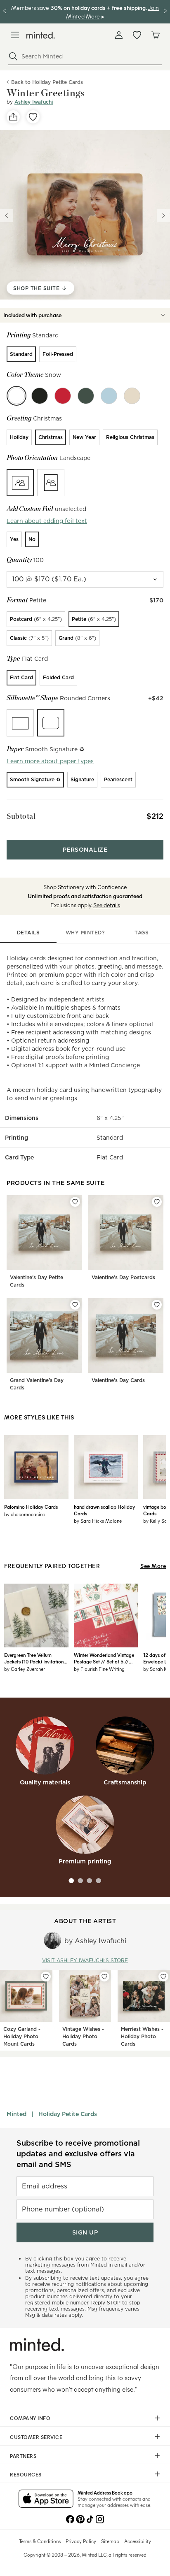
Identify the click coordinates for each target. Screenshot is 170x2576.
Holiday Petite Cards (68, 2114)
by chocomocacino (25, 1514)
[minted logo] (41, 35)
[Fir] (86, 396)
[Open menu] (15, 35)
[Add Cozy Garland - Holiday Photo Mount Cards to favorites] (46, 1977)
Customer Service (36, 2437)
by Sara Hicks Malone (98, 1521)
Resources (26, 2474)
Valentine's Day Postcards (123, 1277)
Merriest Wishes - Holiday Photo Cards (142, 2036)
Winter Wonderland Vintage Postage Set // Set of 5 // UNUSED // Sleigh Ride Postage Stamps (104, 1658)
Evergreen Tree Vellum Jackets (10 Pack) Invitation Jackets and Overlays (34, 1658)
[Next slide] (163, 216)
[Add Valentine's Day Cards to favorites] (157, 1305)
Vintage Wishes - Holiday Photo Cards (83, 2036)
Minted (17, 2114)
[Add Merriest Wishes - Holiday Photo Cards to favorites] (163, 1977)
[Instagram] (100, 2518)
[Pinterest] (80, 2518)
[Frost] (109, 396)
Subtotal (21, 816)
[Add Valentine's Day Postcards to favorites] (157, 1202)
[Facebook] (70, 2518)
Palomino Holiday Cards (31, 1507)
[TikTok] (90, 2518)
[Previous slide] (7, 216)
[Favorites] (137, 35)
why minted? (85, 933)
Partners (23, 2456)
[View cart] (155, 35)
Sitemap (110, 2541)
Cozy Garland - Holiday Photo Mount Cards (22, 2036)
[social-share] (13, 117)
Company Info (30, 2418)
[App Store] (46, 2499)
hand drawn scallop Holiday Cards (104, 1510)
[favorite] (33, 117)
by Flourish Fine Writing (99, 1669)
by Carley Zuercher (25, 1669)
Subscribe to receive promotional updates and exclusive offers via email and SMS (78, 2154)
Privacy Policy (81, 2541)
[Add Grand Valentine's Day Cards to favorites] (75, 1305)
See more (153, 1566)
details (28, 933)
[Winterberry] (63, 396)
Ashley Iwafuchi (34, 102)
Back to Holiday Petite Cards (47, 82)
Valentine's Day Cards (118, 1380)
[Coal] (40, 396)
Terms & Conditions (40, 2541)
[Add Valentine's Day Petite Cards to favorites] (75, 1202)
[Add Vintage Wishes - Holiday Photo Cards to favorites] (104, 1977)
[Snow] (17, 396)
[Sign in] (119, 35)
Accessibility (138, 2541)
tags (142, 933)
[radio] (21, 354)
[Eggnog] (132, 396)
